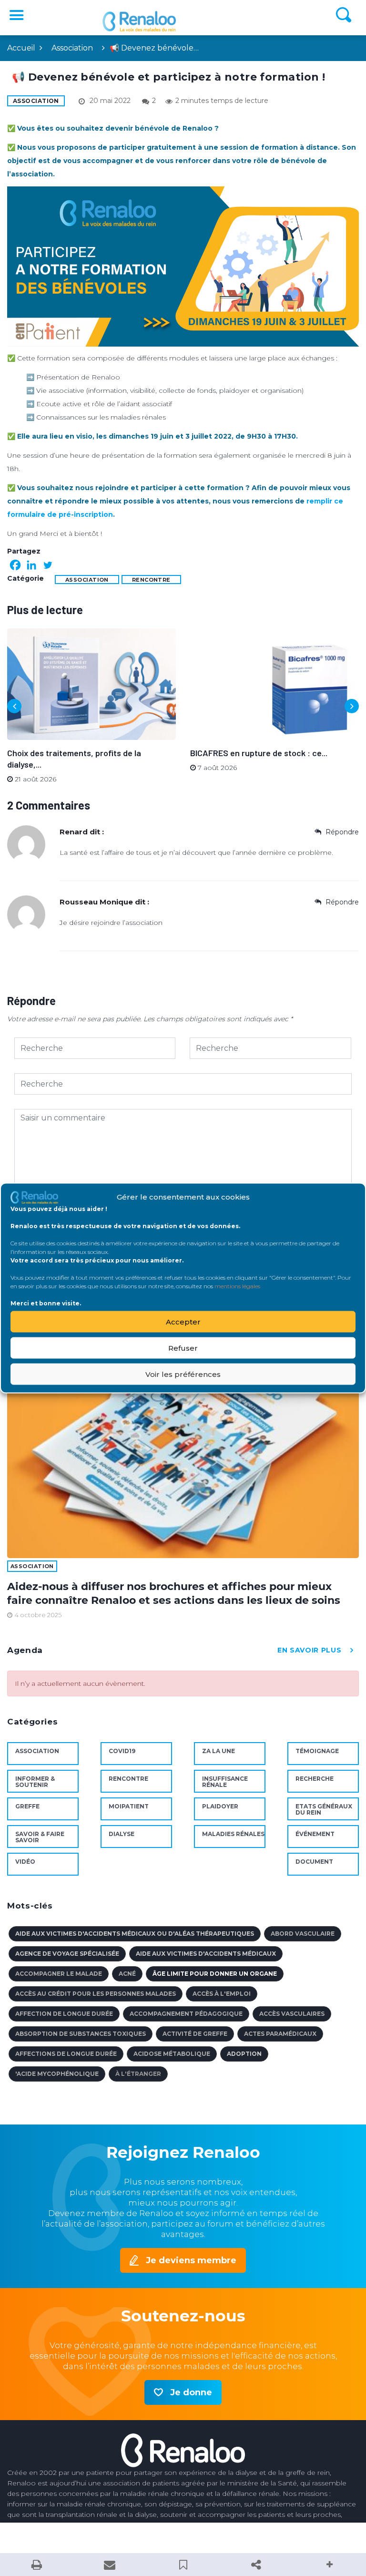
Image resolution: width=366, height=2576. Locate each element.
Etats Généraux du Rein (324, 1809)
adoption (244, 2054)
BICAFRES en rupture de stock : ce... (259, 753)
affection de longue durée (64, 2014)
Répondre (341, 832)
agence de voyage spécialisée (67, 1954)
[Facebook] (15, 565)
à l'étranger (138, 2074)
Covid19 (122, 1751)
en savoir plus (309, 1650)
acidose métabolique (172, 2054)
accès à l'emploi (222, 1994)
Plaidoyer (220, 1806)
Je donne (191, 2392)
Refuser (183, 1348)
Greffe (27, 1806)
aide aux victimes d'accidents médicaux (206, 1954)
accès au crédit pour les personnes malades (96, 1994)
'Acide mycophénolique (57, 2074)
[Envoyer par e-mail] (110, 2565)
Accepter (183, 1321)
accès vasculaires (292, 2014)
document (314, 1862)
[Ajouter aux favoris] (183, 2565)
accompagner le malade (59, 1974)
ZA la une (219, 1751)
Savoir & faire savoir (40, 1837)
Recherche (315, 1779)
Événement (315, 1834)
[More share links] (329, 2565)
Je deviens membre (191, 2260)
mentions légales (237, 1286)
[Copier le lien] (256, 2565)
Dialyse (122, 1834)
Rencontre (151, 580)
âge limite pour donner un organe (215, 1974)
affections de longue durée (66, 2054)
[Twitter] (48, 565)
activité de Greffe (195, 2034)
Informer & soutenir (35, 1782)
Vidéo (25, 1862)
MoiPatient (129, 1806)
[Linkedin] (31, 565)
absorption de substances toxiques (81, 2034)
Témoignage (317, 1751)
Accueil (21, 48)
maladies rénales (233, 1834)
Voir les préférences (183, 1374)
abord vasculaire (303, 1934)
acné (127, 1974)
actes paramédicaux (280, 2034)
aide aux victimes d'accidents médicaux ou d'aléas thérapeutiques (135, 1934)
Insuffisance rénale (225, 1782)
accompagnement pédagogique (186, 2014)
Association (72, 48)
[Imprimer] (37, 2565)
